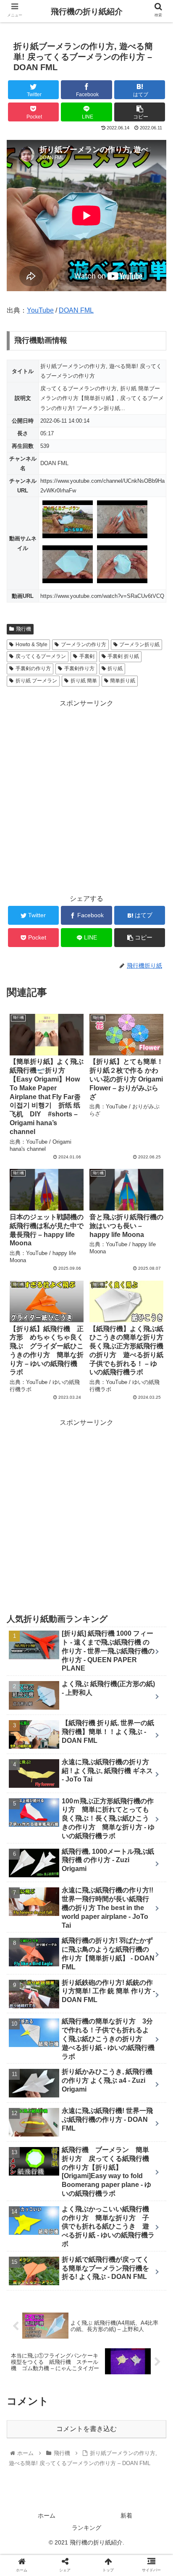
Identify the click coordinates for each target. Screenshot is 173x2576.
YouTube (40, 310)
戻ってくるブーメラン (41, 656)
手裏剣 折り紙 (123, 656)
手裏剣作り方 (79, 668)
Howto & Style (31, 645)
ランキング (86, 2528)
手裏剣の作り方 (33, 668)
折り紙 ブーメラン (36, 681)
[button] (156, 1421)
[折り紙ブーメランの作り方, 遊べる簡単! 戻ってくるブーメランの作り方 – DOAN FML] (106, 1833)
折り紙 (115, 668)
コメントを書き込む (86, 2429)
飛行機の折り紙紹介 (87, 12)
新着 (126, 2515)
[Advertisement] (86, 796)
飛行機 (24, 629)
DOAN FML (76, 310)
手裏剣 (87, 656)
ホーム (47, 2515)
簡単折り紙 (123, 681)
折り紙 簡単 (84, 681)
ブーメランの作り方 (84, 645)
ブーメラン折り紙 (139, 645)
